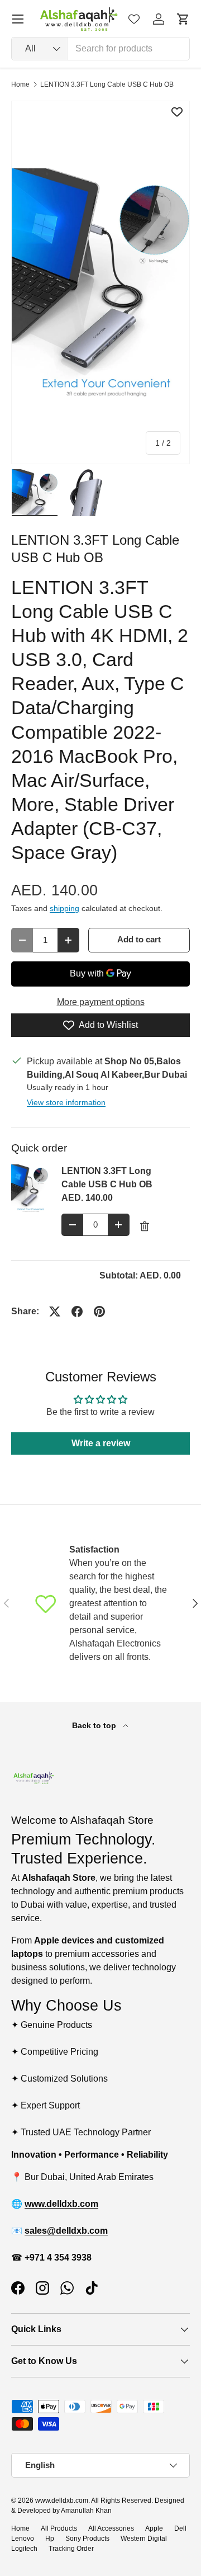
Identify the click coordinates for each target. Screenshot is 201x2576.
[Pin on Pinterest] (99, 1311)
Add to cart (139, 940)
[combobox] (100, 49)
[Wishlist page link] (134, 19)
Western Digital (144, 2539)
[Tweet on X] (55, 1311)
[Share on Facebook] (77, 1311)
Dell (180, 2528)
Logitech (24, 2549)
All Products (59, 2528)
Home (20, 84)
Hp (50, 2539)
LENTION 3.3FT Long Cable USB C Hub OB (107, 84)
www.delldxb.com (62, 2500)
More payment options (101, 1002)
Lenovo (23, 2539)
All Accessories (111, 2528)
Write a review (101, 1443)
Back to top (95, 1725)
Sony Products (87, 2539)
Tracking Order (71, 2549)
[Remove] (145, 1226)
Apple (154, 2528)
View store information (66, 1102)
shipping (64, 908)
